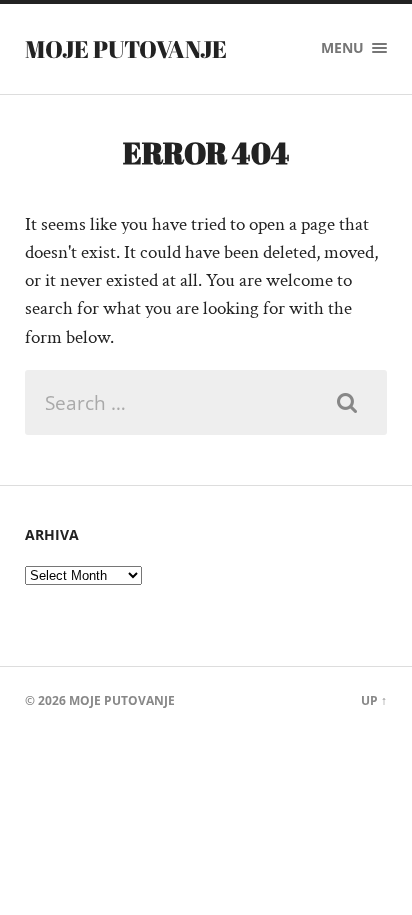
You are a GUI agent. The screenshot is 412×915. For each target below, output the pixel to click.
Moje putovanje (126, 49)
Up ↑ (374, 700)
